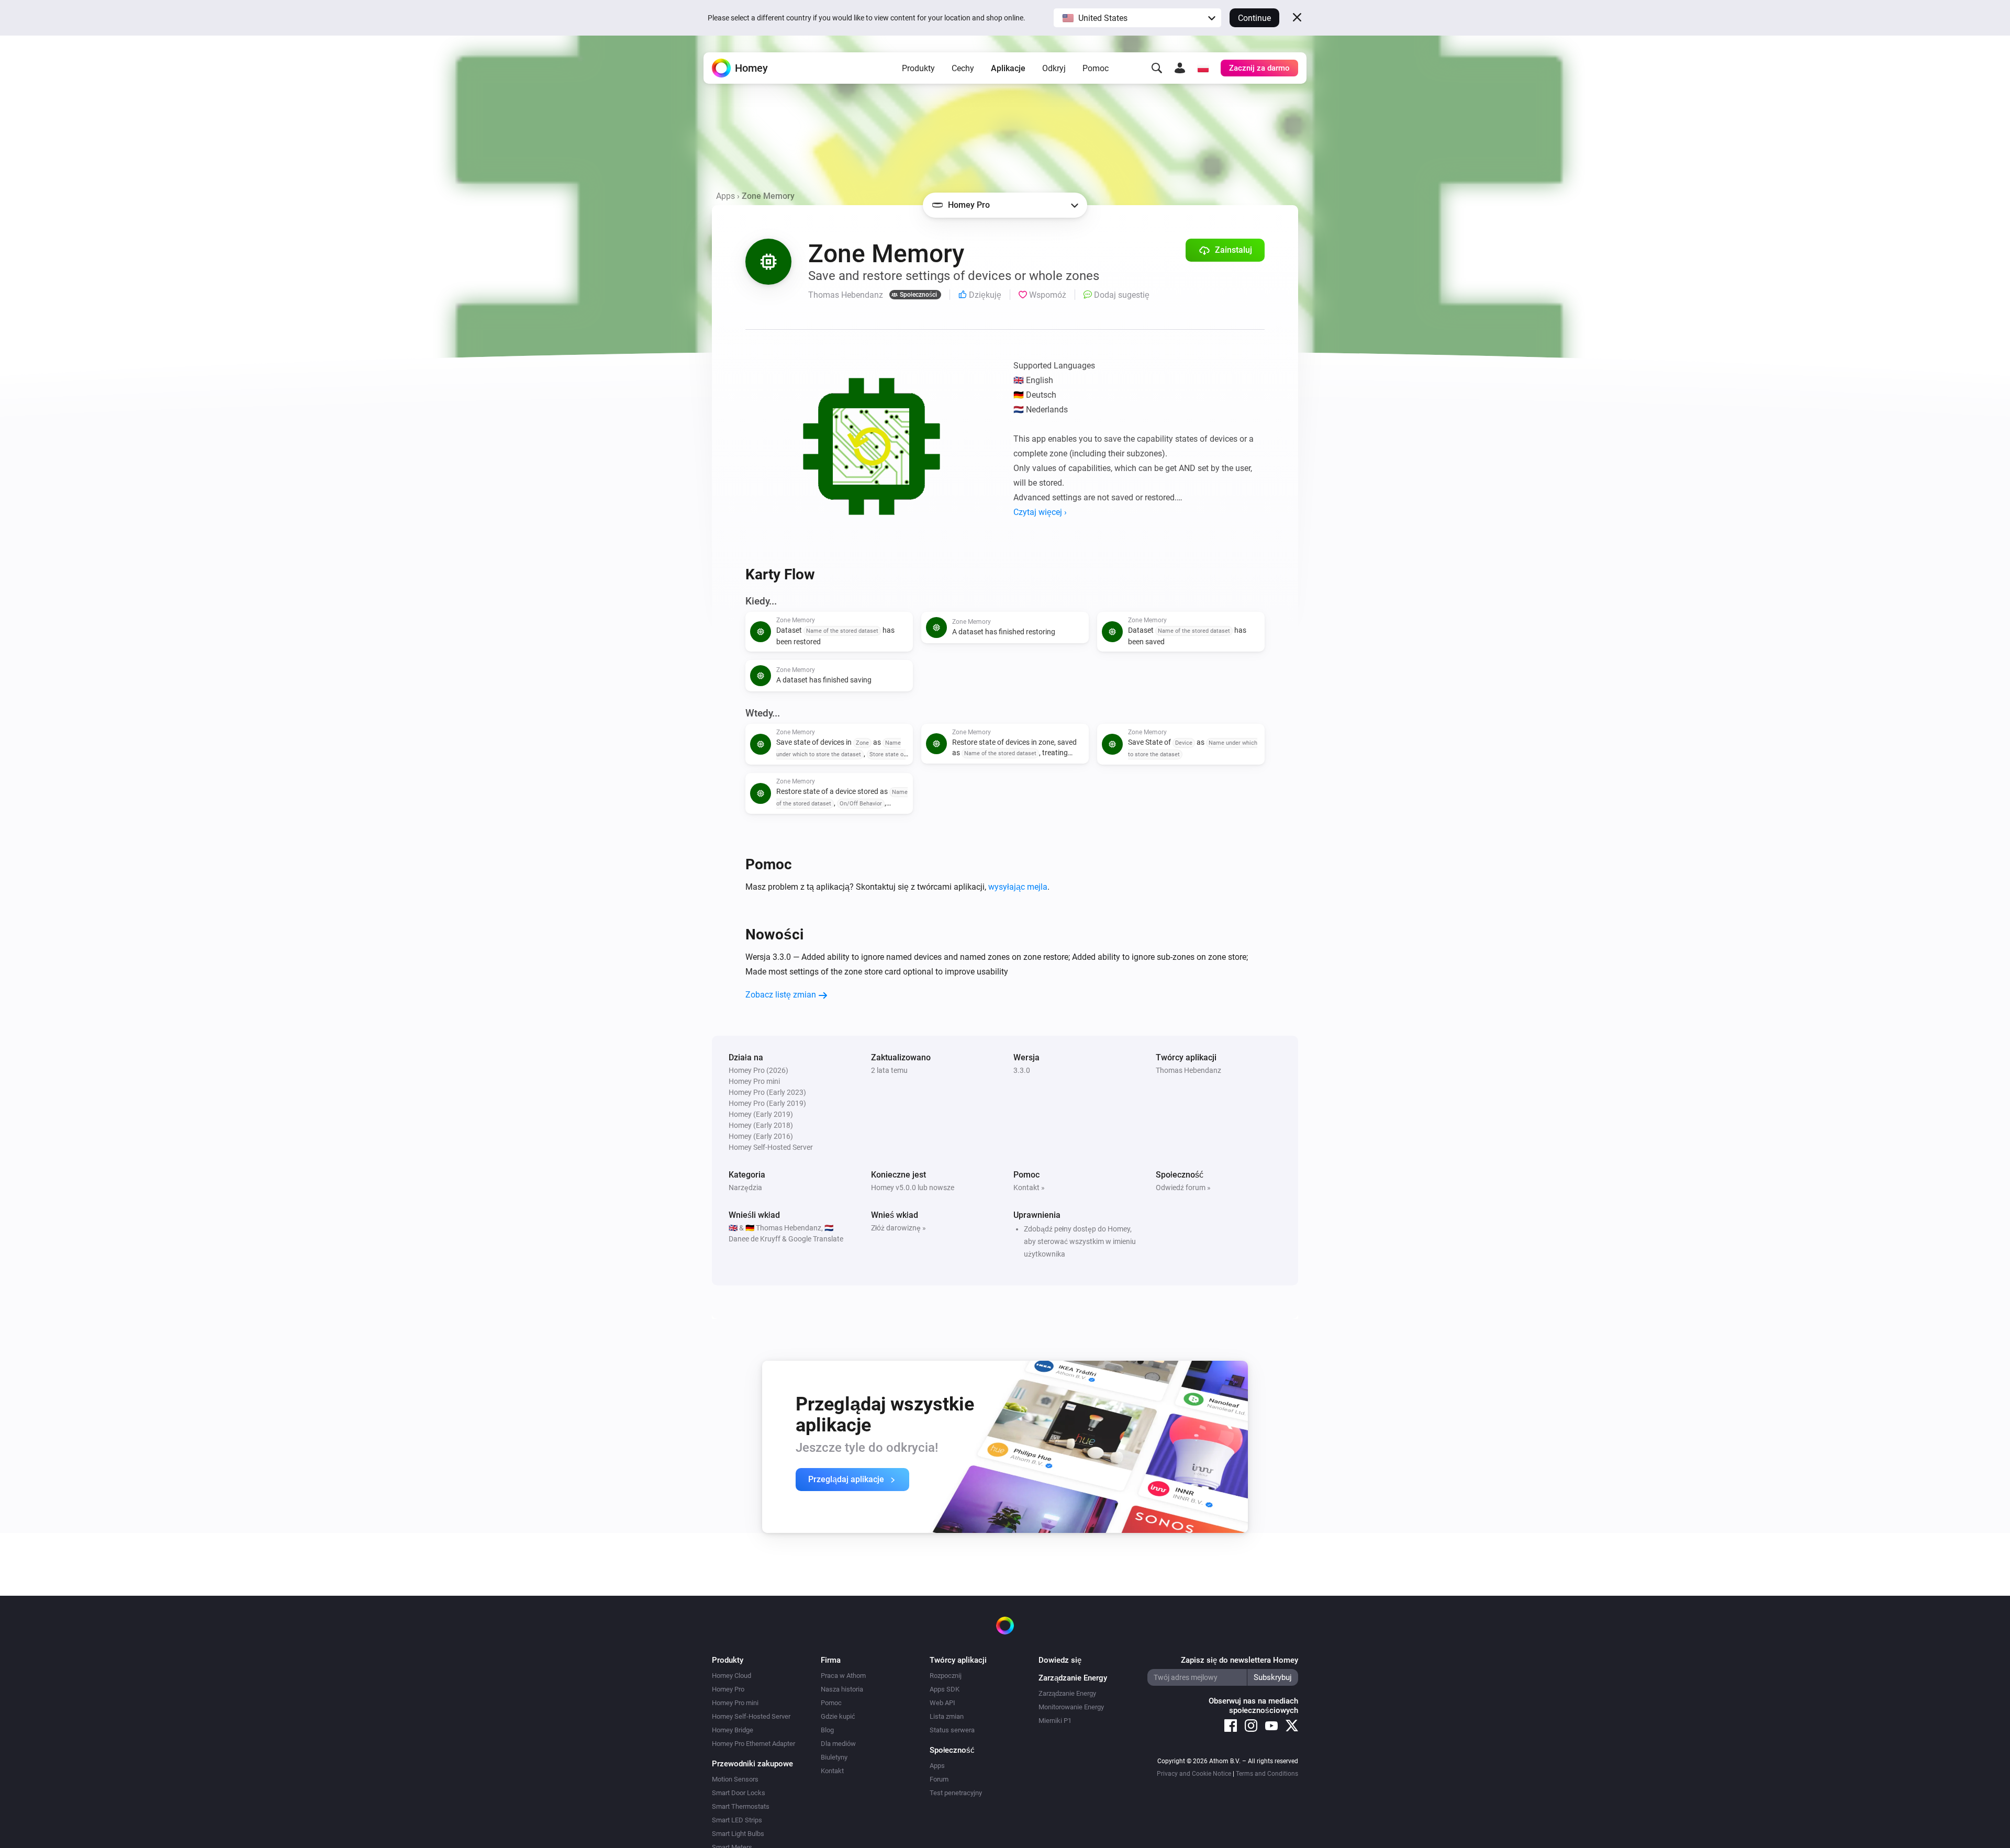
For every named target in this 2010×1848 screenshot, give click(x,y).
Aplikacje (1008, 68)
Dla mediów (838, 1744)
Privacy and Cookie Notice (1194, 1774)
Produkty (918, 68)
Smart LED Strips (737, 1820)
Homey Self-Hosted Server (751, 1716)
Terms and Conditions (1267, 1774)
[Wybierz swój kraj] (1203, 68)
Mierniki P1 (1055, 1721)
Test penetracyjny (956, 1793)
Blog (827, 1730)
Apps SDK (945, 1689)
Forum (939, 1779)
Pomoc (1096, 68)
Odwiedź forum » (1183, 1188)
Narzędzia (745, 1188)
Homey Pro (728, 1689)
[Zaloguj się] (1180, 68)
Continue (1254, 18)
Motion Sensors (735, 1779)
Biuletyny (834, 1757)
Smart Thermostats (741, 1806)
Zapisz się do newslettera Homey (1239, 1660)
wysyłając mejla (1018, 887)
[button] (1137, 18)
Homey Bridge (733, 1730)
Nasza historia (842, 1689)
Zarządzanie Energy (1067, 1693)
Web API (942, 1703)
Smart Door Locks (739, 1793)
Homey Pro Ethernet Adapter (753, 1744)
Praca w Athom (843, 1676)
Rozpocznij (946, 1676)
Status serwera (952, 1730)
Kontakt (832, 1771)
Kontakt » (1029, 1188)
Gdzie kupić (838, 1716)
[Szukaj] (1157, 68)
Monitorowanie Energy (1071, 1707)
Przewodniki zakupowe (752, 1764)
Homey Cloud (732, 1676)
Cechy (963, 68)
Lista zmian (947, 1716)
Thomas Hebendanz (1188, 1070)
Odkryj (1054, 68)
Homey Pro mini (735, 1703)
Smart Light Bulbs (738, 1834)
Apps (725, 196)
